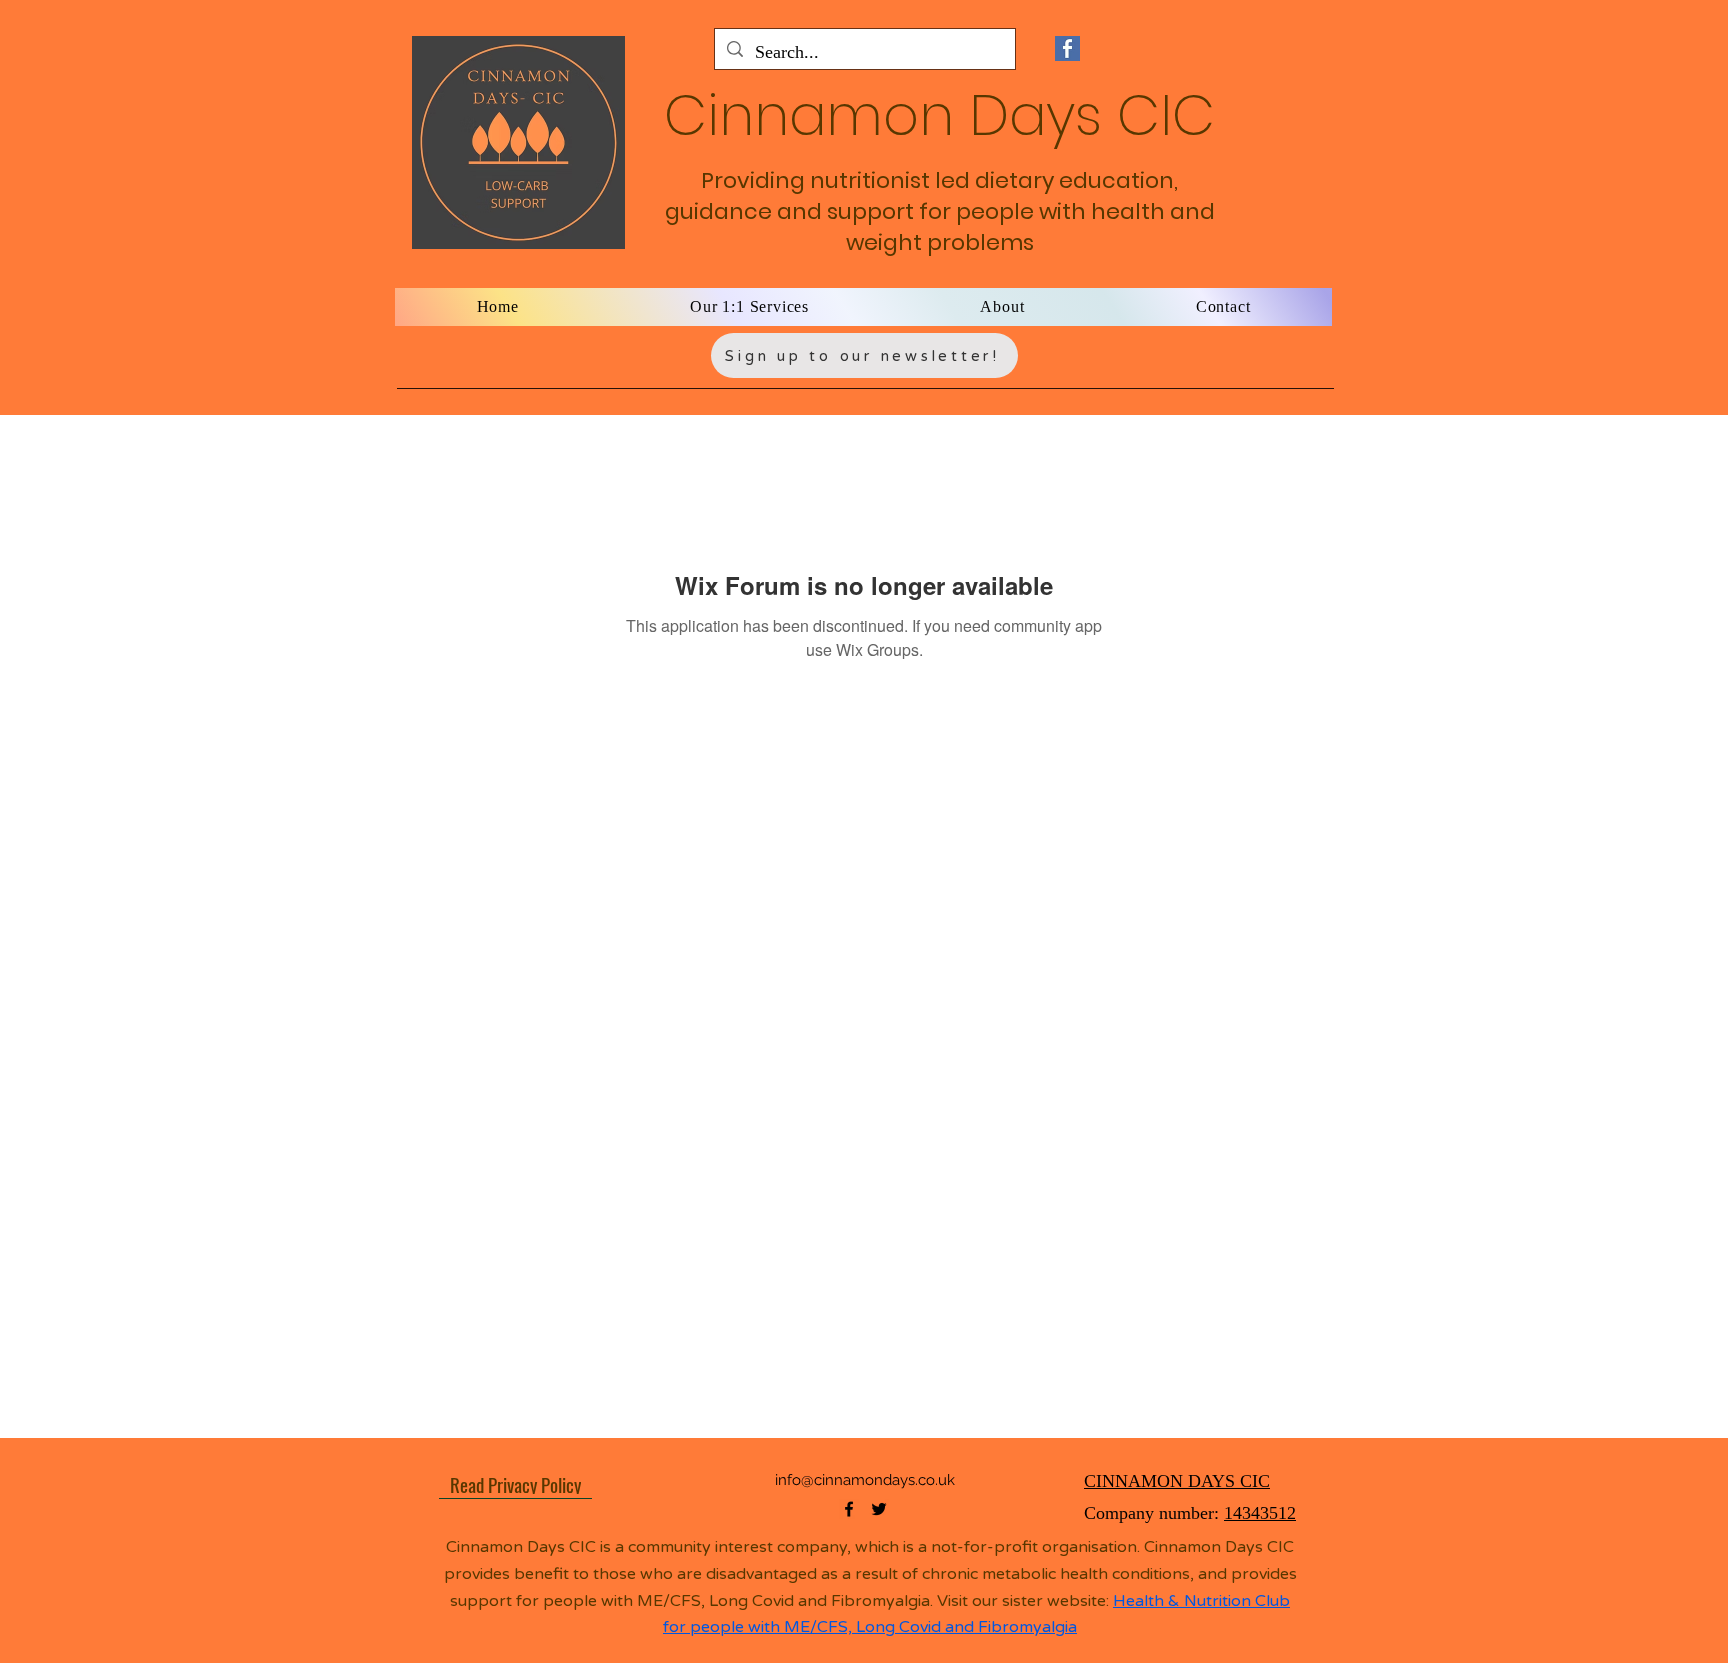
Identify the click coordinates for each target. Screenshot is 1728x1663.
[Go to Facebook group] (1067, 48)
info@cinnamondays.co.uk (865, 1480)
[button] (750, 307)
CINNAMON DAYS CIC (1177, 1481)
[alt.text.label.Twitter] (879, 1509)
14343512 (1260, 1513)
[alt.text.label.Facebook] (849, 1509)
